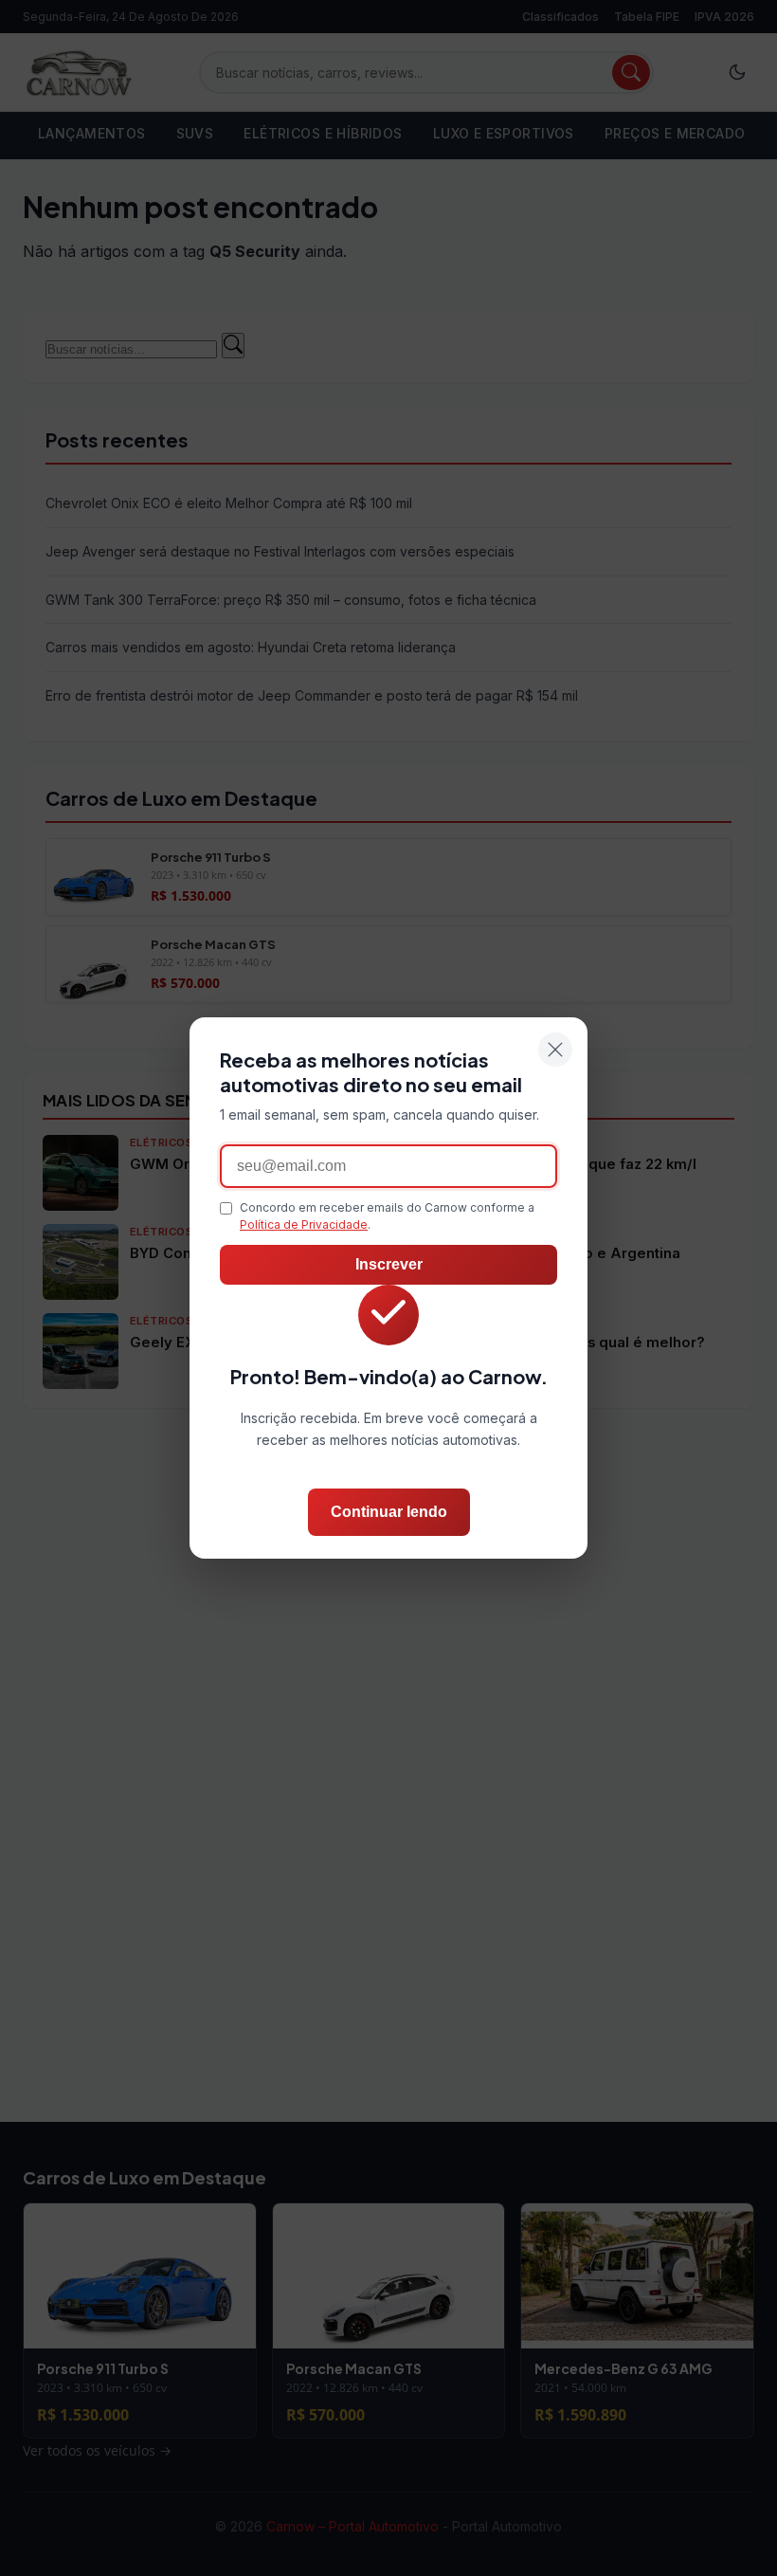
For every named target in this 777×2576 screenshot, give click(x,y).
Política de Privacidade (304, 1224)
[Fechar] (555, 1050)
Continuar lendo (389, 1512)
